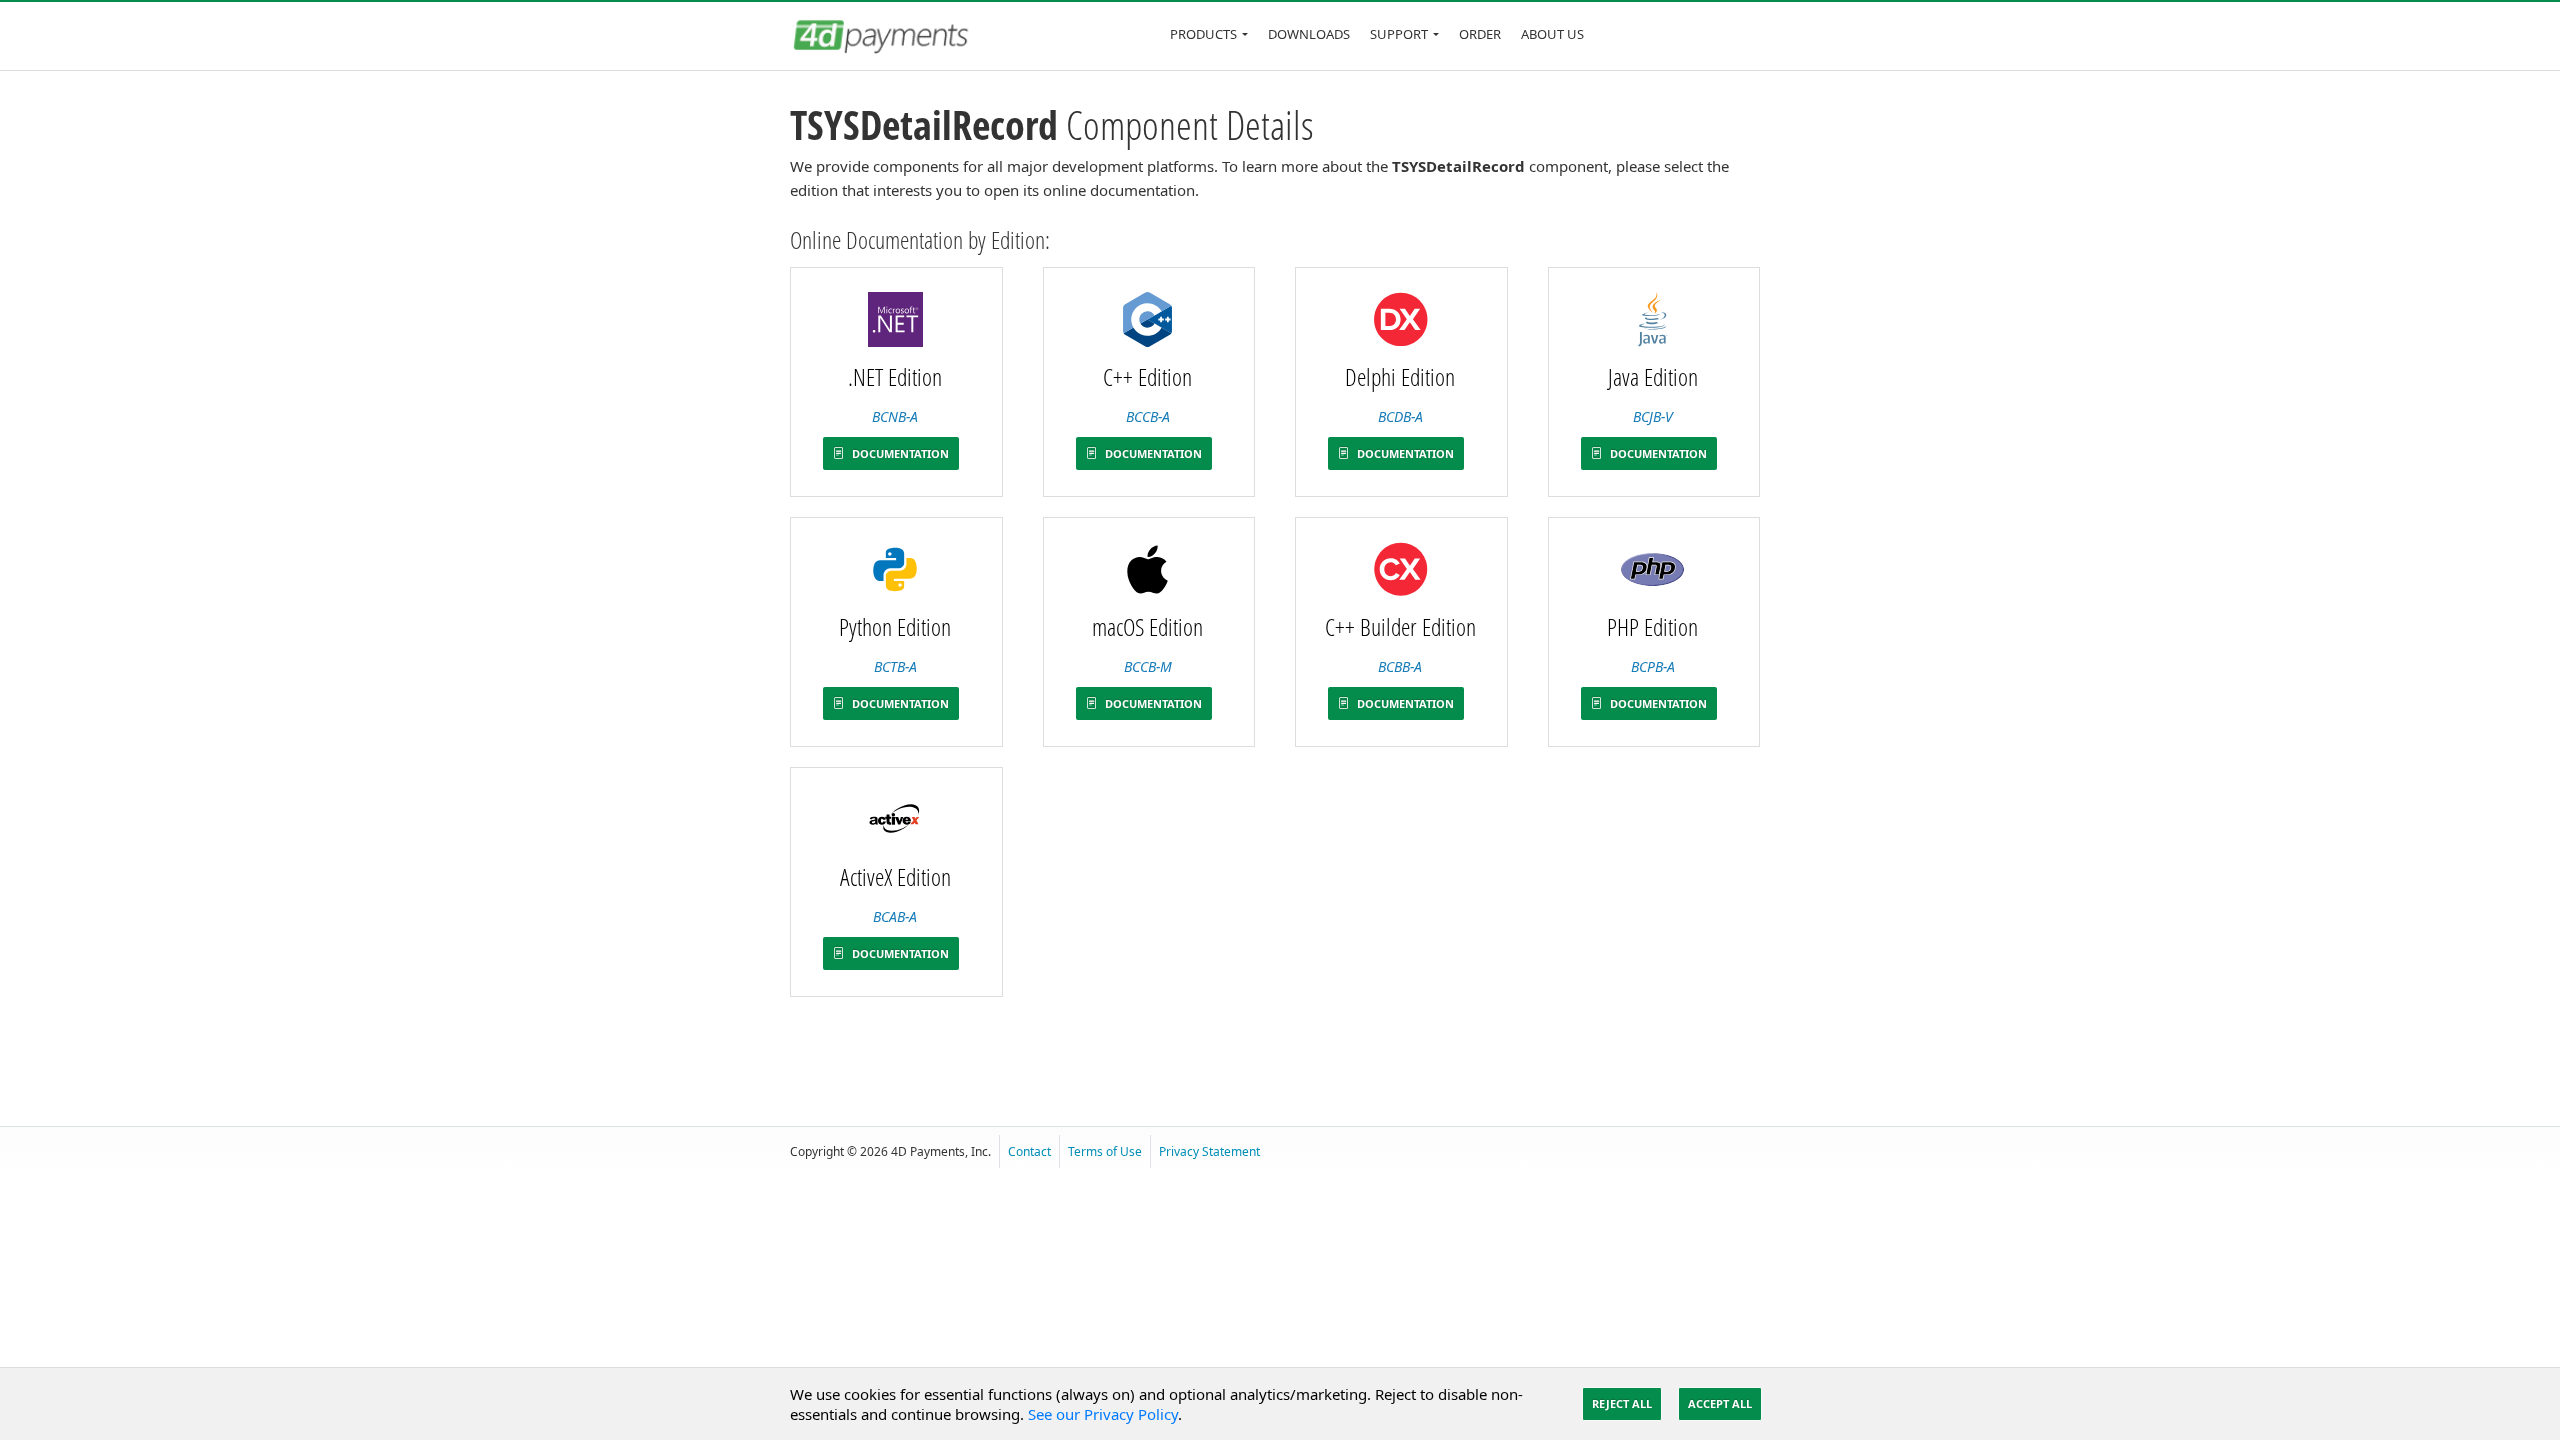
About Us (1552, 34)
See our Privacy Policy (1103, 1414)
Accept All (1720, 1403)
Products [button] (1203, 34)
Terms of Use (1105, 1151)
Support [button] (1399, 34)
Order (1480, 34)
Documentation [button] (899, 453)
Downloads (1309, 34)
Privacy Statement (1209, 1151)
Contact (1029, 1151)
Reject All (1622, 1403)
